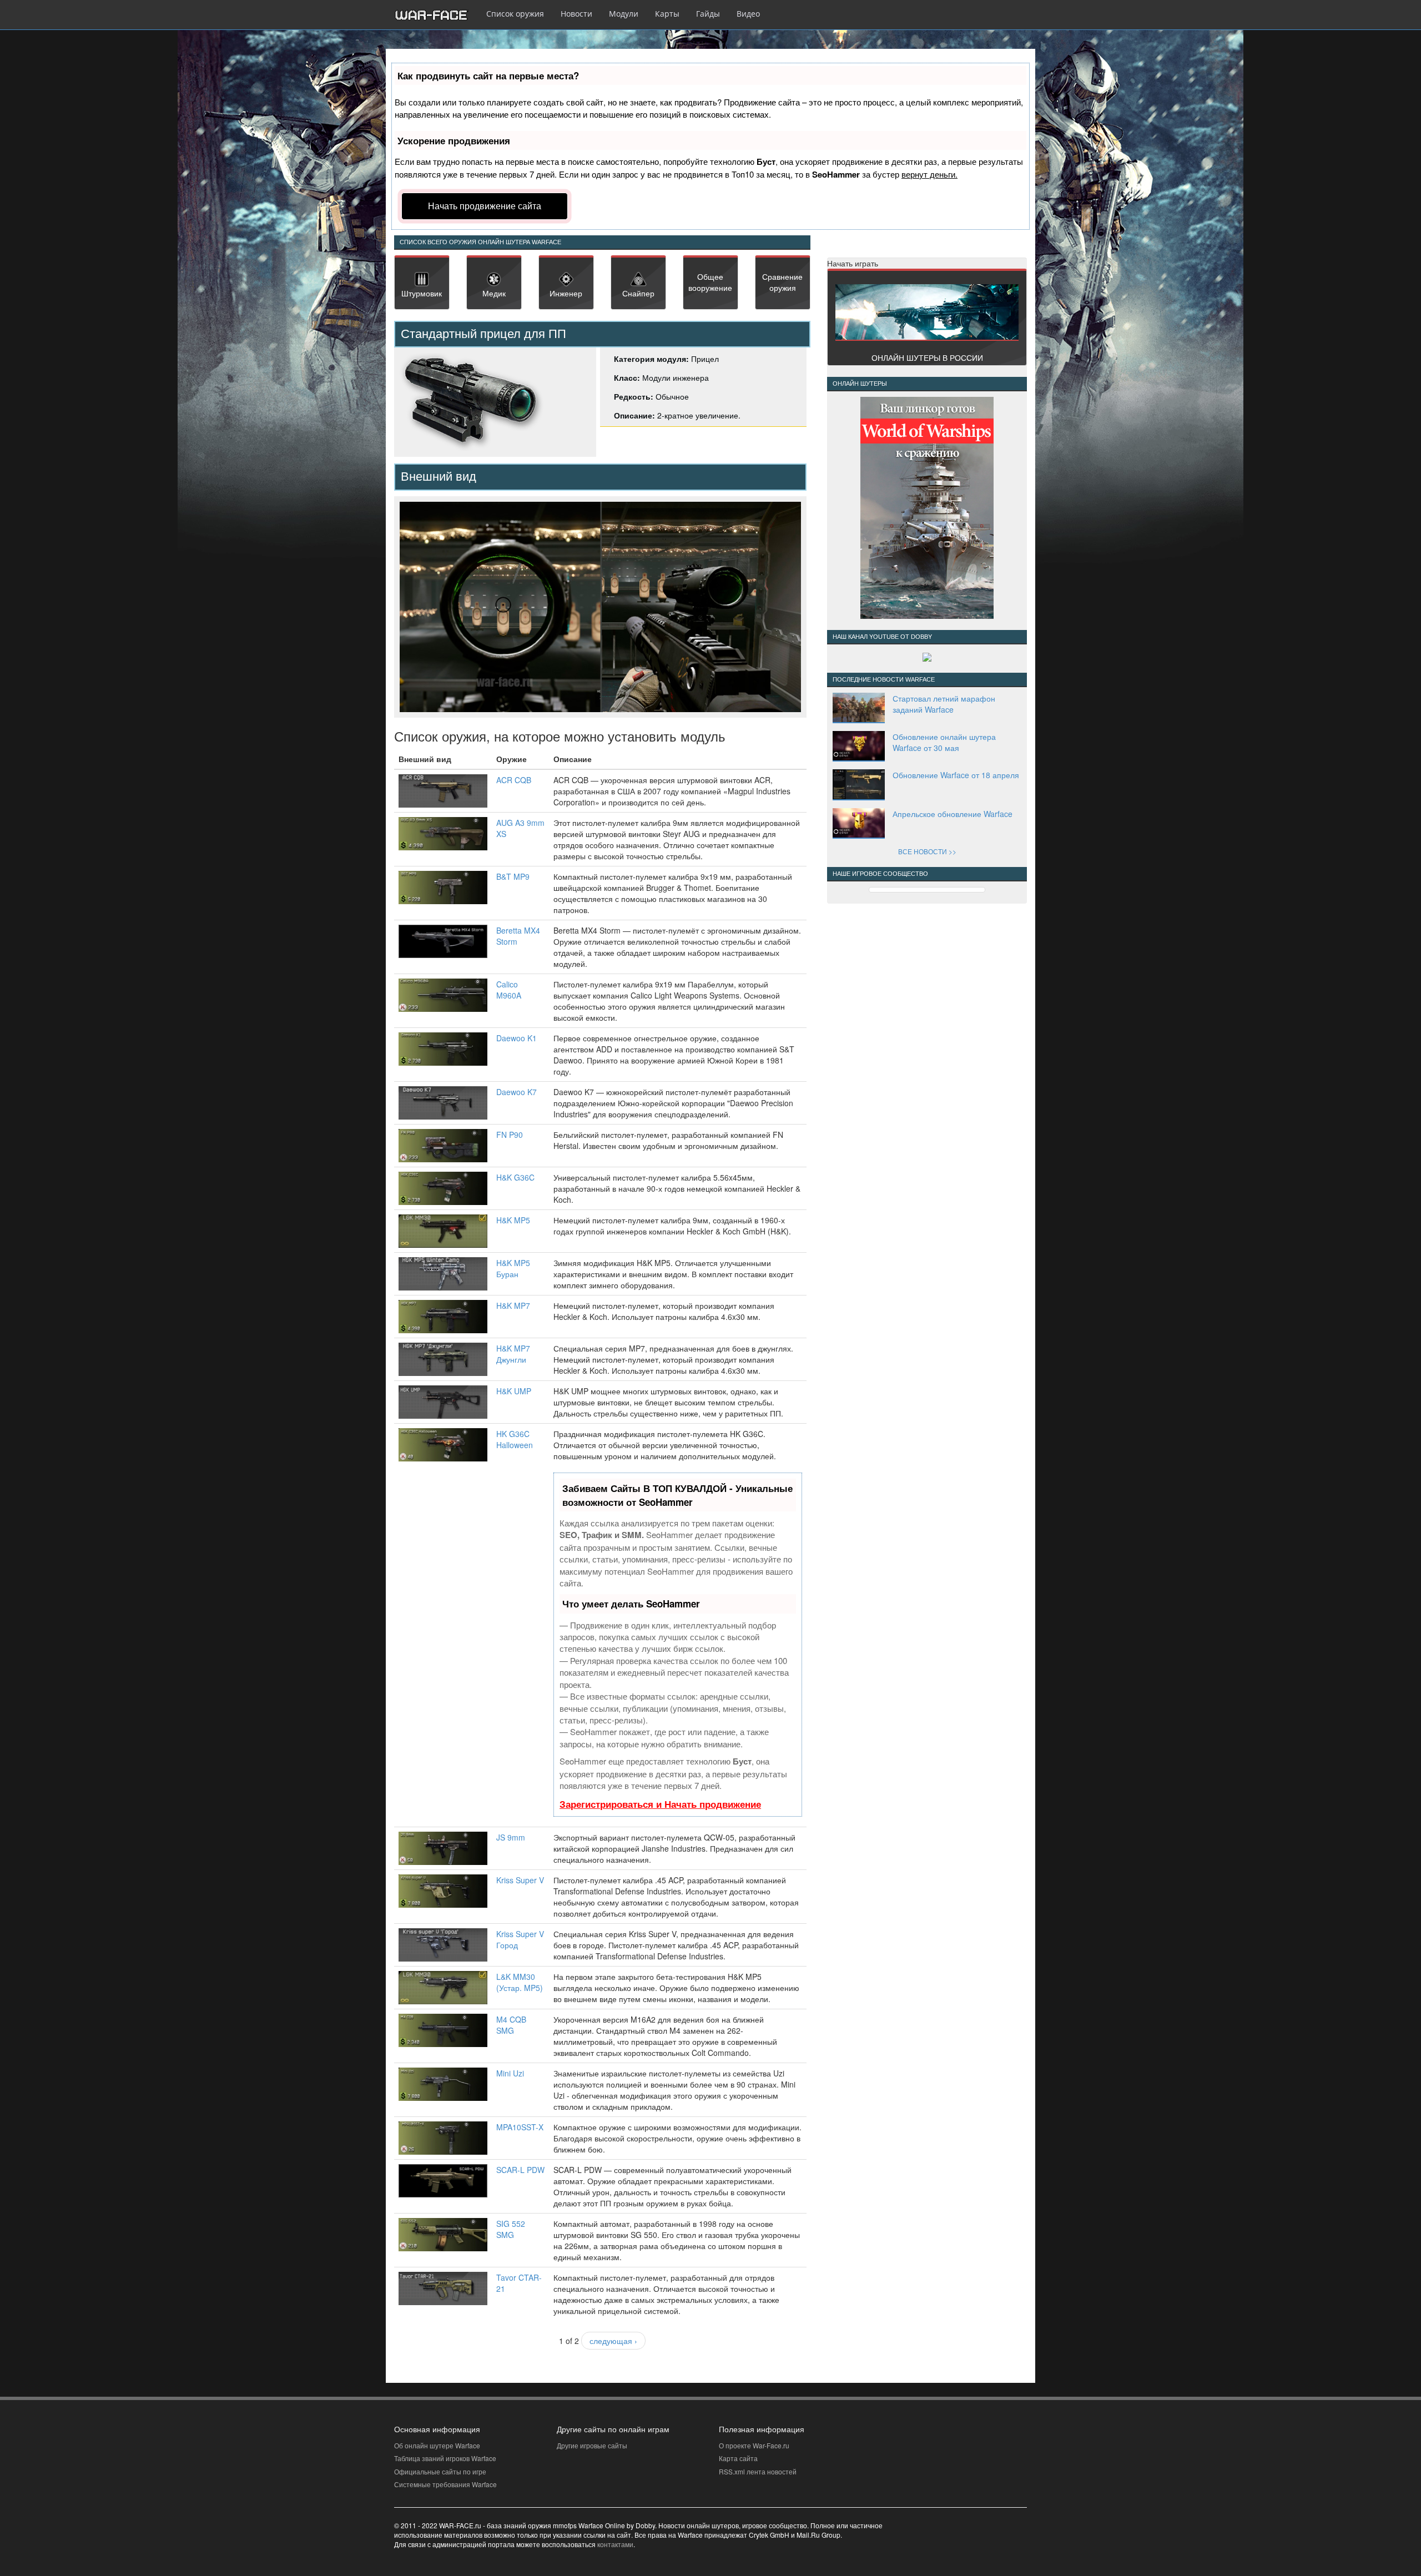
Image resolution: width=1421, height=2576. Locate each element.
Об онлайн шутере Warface (437, 2445)
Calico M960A (509, 990)
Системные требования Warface (445, 2484)
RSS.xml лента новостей (758, 2471)
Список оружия (515, 14)
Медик (494, 293)
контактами (615, 2544)
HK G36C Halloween (515, 1439)
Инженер (566, 293)
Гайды (708, 14)
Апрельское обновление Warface (953, 814)
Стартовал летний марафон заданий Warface (944, 704)
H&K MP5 (513, 1220)
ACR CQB (514, 780)
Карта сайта (738, 2458)
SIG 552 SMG (511, 2229)
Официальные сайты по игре (440, 2471)
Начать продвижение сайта (485, 206)
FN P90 (510, 1135)
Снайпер (638, 293)
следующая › (613, 2341)
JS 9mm (511, 1837)
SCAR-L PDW (520, 2170)
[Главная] (436, 15)
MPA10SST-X (520, 2127)
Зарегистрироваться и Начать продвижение (660, 1804)
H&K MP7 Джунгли (513, 1354)
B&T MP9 (513, 876)
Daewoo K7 (517, 1092)
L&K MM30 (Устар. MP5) (520, 1982)
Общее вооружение (710, 282)
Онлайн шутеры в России (927, 357)
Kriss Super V (520, 1880)
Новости (576, 14)
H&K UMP (514, 1391)
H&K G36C (515, 1177)
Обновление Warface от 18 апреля (956, 775)
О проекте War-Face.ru (754, 2445)
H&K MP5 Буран (513, 1268)
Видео (748, 14)
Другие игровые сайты (592, 2445)
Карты (667, 14)
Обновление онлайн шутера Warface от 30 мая (944, 742)
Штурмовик (422, 293)
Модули (624, 14)
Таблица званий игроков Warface (445, 2458)
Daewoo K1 (517, 1038)
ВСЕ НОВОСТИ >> (927, 851)
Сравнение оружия (782, 282)
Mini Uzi (510, 2073)
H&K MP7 (513, 1305)
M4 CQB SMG (511, 2025)
